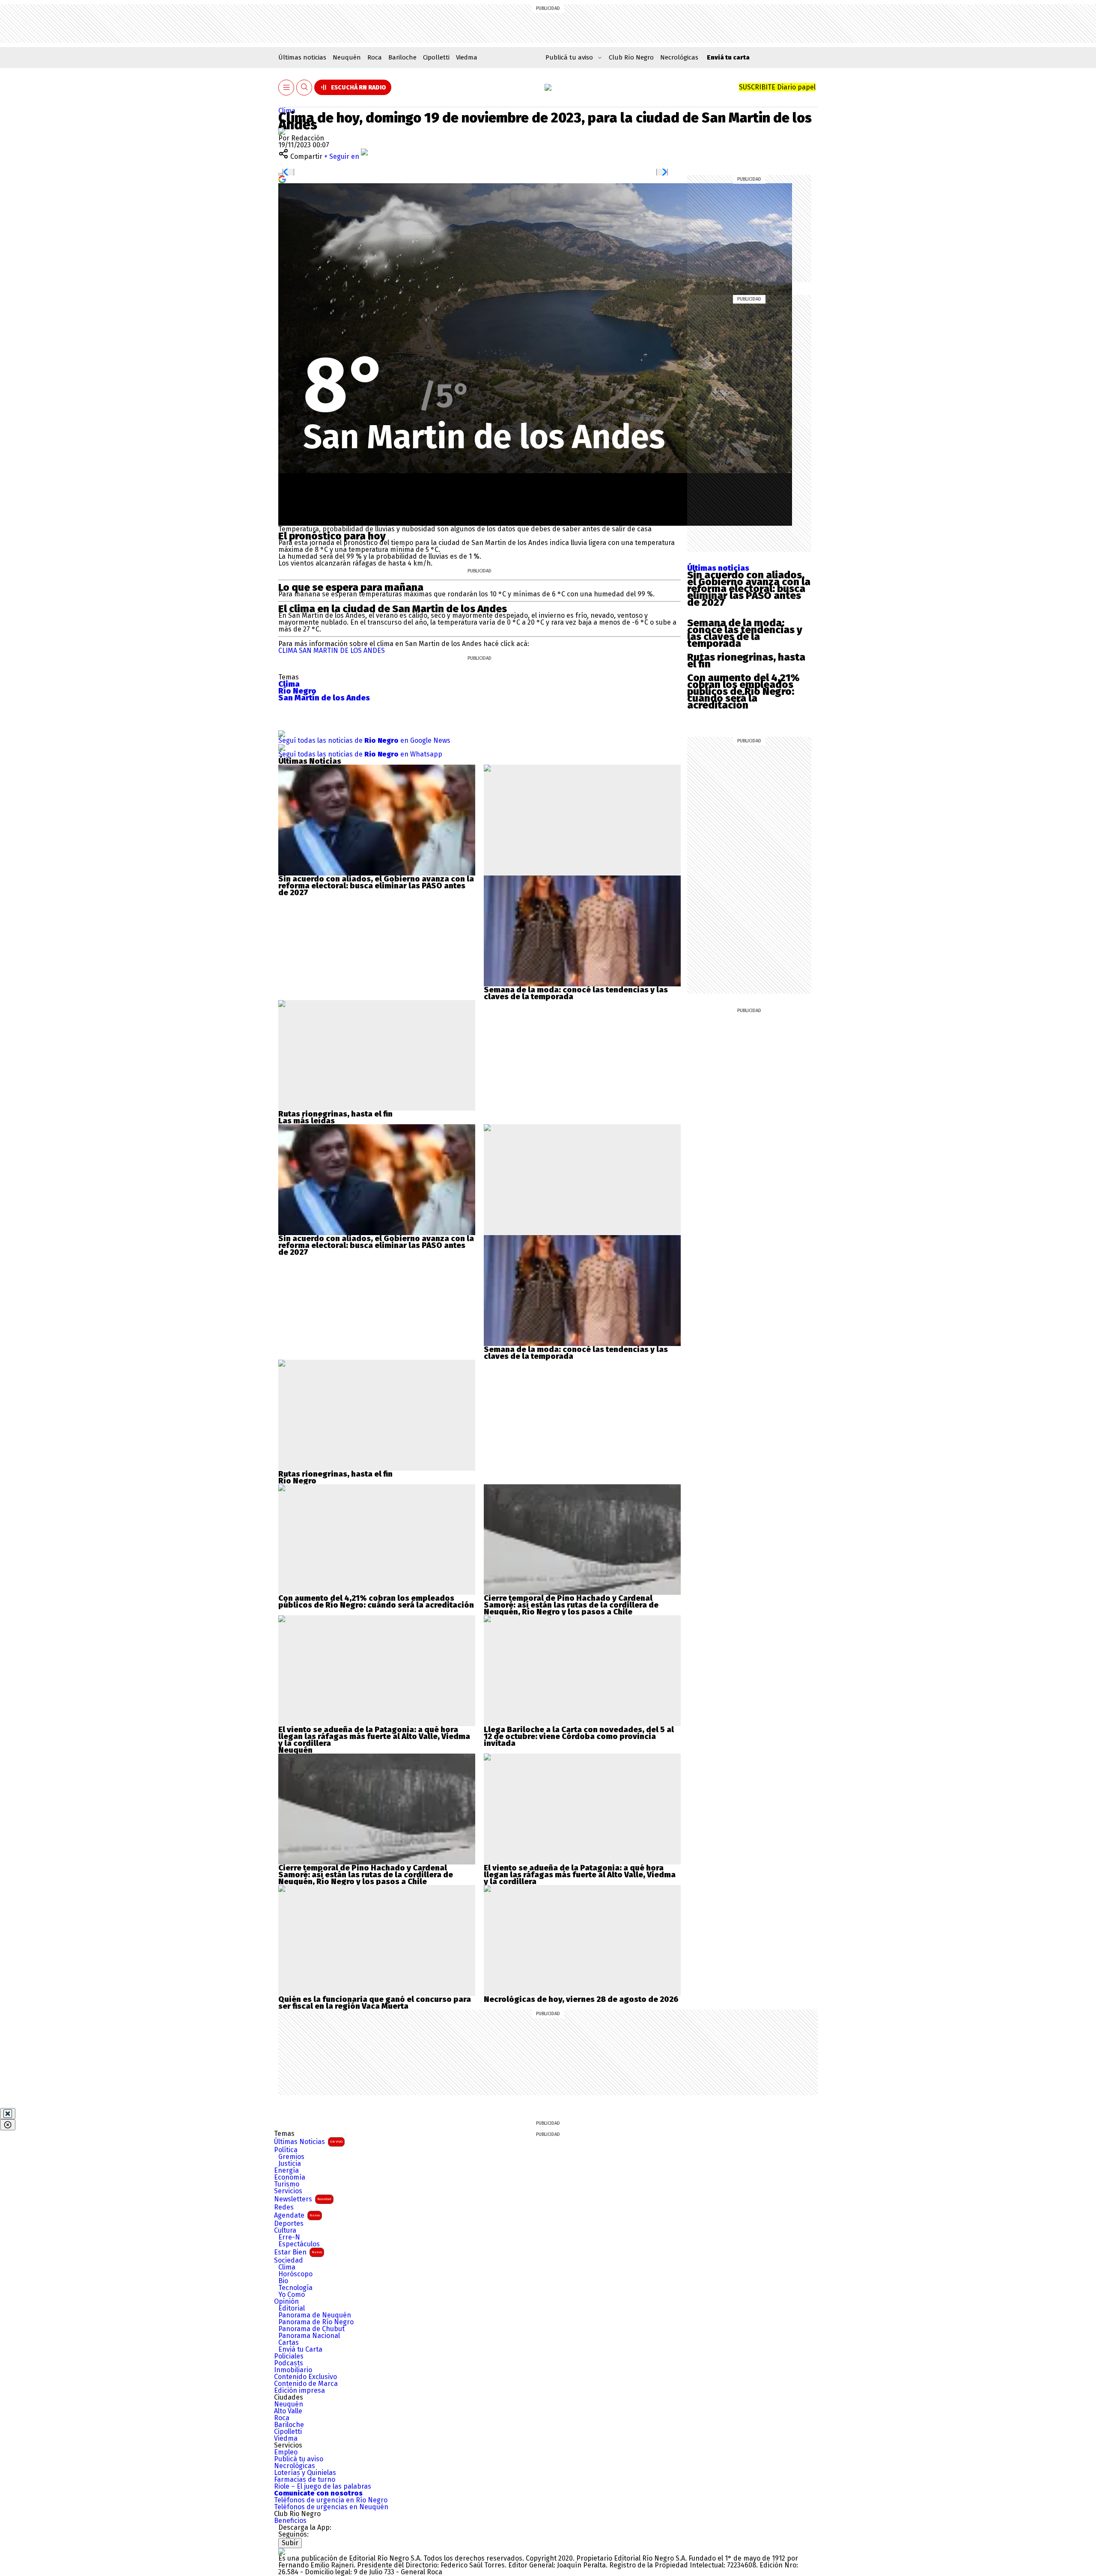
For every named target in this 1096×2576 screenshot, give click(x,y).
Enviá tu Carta (300, 2350)
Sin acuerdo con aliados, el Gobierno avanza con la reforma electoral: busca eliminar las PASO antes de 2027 (749, 589)
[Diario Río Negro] (548, 87)
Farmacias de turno (305, 2480)
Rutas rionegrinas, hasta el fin (746, 661)
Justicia (290, 2164)
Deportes (289, 2224)
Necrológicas (679, 57)
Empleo (286, 2452)
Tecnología (295, 2288)
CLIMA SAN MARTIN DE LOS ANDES (332, 651)
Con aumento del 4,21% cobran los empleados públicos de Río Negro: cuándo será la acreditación (743, 691)
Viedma (467, 57)
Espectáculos (299, 2244)
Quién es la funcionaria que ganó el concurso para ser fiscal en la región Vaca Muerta (375, 2003)
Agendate (297, 2215)
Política (286, 2150)
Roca (375, 57)
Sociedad (289, 2260)
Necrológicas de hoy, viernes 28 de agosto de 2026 (581, 1999)
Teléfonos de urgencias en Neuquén (331, 2507)
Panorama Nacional (309, 2336)
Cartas (289, 2343)
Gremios (291, 2157)
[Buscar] (304, 88)
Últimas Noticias (308, 2142)
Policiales (289, 2356)
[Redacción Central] (282, 131)
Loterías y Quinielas (305, 2473)
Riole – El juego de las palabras (323, 2487)
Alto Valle (288, 2411)
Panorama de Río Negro (316, 2322)
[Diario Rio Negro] (282, 2551)
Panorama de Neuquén (315, 2315)
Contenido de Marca (306, 2384)
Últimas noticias (302, 57)
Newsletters (303, 2199)
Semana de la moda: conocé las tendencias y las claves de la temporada (745, 633)
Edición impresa (299, 2391)
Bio (283, 2281)
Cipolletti (436, 57)
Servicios (288, 2191)
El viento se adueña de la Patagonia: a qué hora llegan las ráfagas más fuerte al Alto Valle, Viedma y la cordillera (374, 1736)
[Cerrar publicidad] (8, 2114)
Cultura (285, 2231)
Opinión (286, 2302)
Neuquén (347, 57)
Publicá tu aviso (299, 2459)
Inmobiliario (293, 2370)
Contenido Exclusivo (305, 2377)
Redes (284, 2207)
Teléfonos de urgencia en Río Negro (331, 2500)
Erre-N (289, 2237)
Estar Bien (298, 2252)
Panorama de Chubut (311, 2329)
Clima (287, 111)
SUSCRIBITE (777, 87)
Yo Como (292, 2295)
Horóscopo (295, 2274)
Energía (286, 2171)
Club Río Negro (631, 57)
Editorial (292, 2308)
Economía (290, 2177)
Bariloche (402, 57)
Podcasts (289, 2363)
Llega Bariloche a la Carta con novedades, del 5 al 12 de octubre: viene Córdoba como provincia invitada (579, 1736)
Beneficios (290, 2521)
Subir (290, 2543)
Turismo (287, 2184)
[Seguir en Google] (282, 179)
